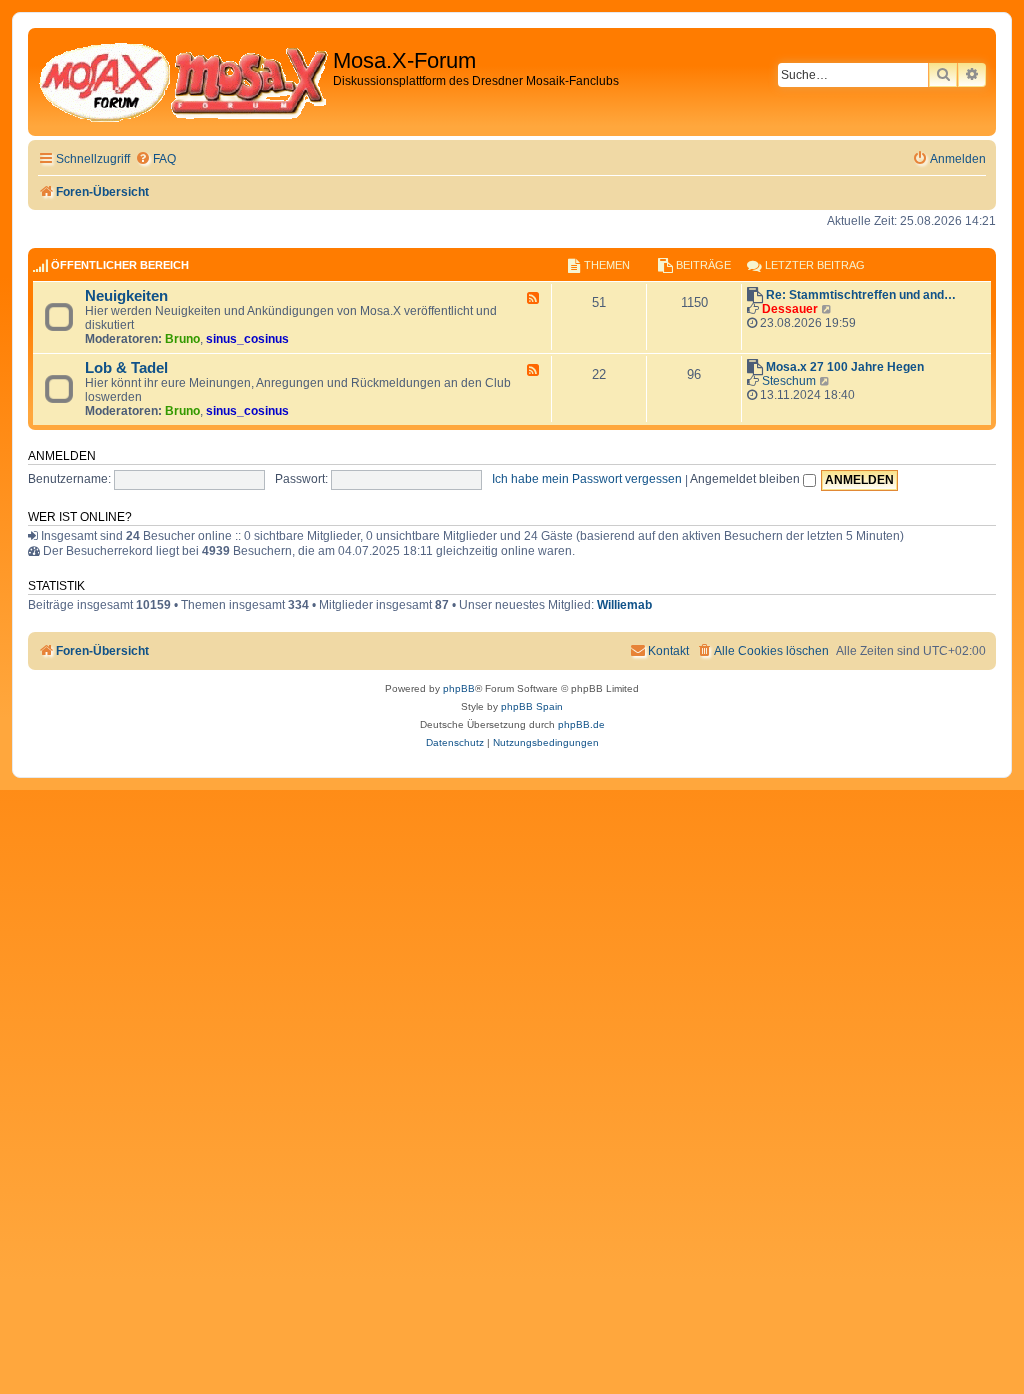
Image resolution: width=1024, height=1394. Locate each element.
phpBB (459, 688)
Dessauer (790, 309)
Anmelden (62, 456)
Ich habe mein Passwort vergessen (587, 479)
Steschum (789, 381)
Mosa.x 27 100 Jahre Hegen (845, 367)
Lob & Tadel (126, 368)
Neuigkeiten (126, 296)
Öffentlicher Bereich (120, 265)
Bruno (182, 339)
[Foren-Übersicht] (183, 82)
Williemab (624, 605)
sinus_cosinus (247, 339)
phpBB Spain (532, 706)
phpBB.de (581, 724)
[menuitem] (155, 159)
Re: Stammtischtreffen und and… (861, 295)
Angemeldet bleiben (746, 479)
